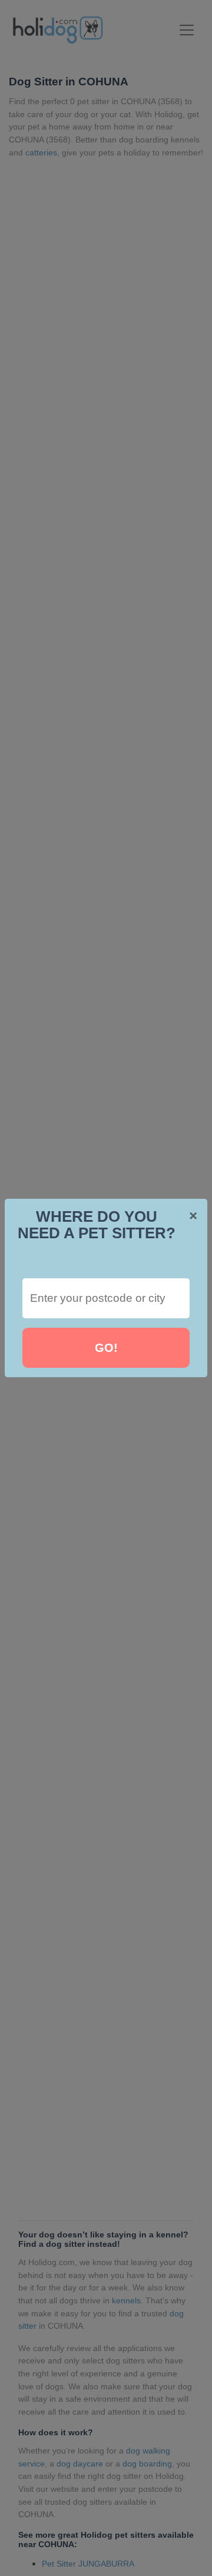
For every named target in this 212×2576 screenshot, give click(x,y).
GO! (106, 1348)
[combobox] (106, 1298)
